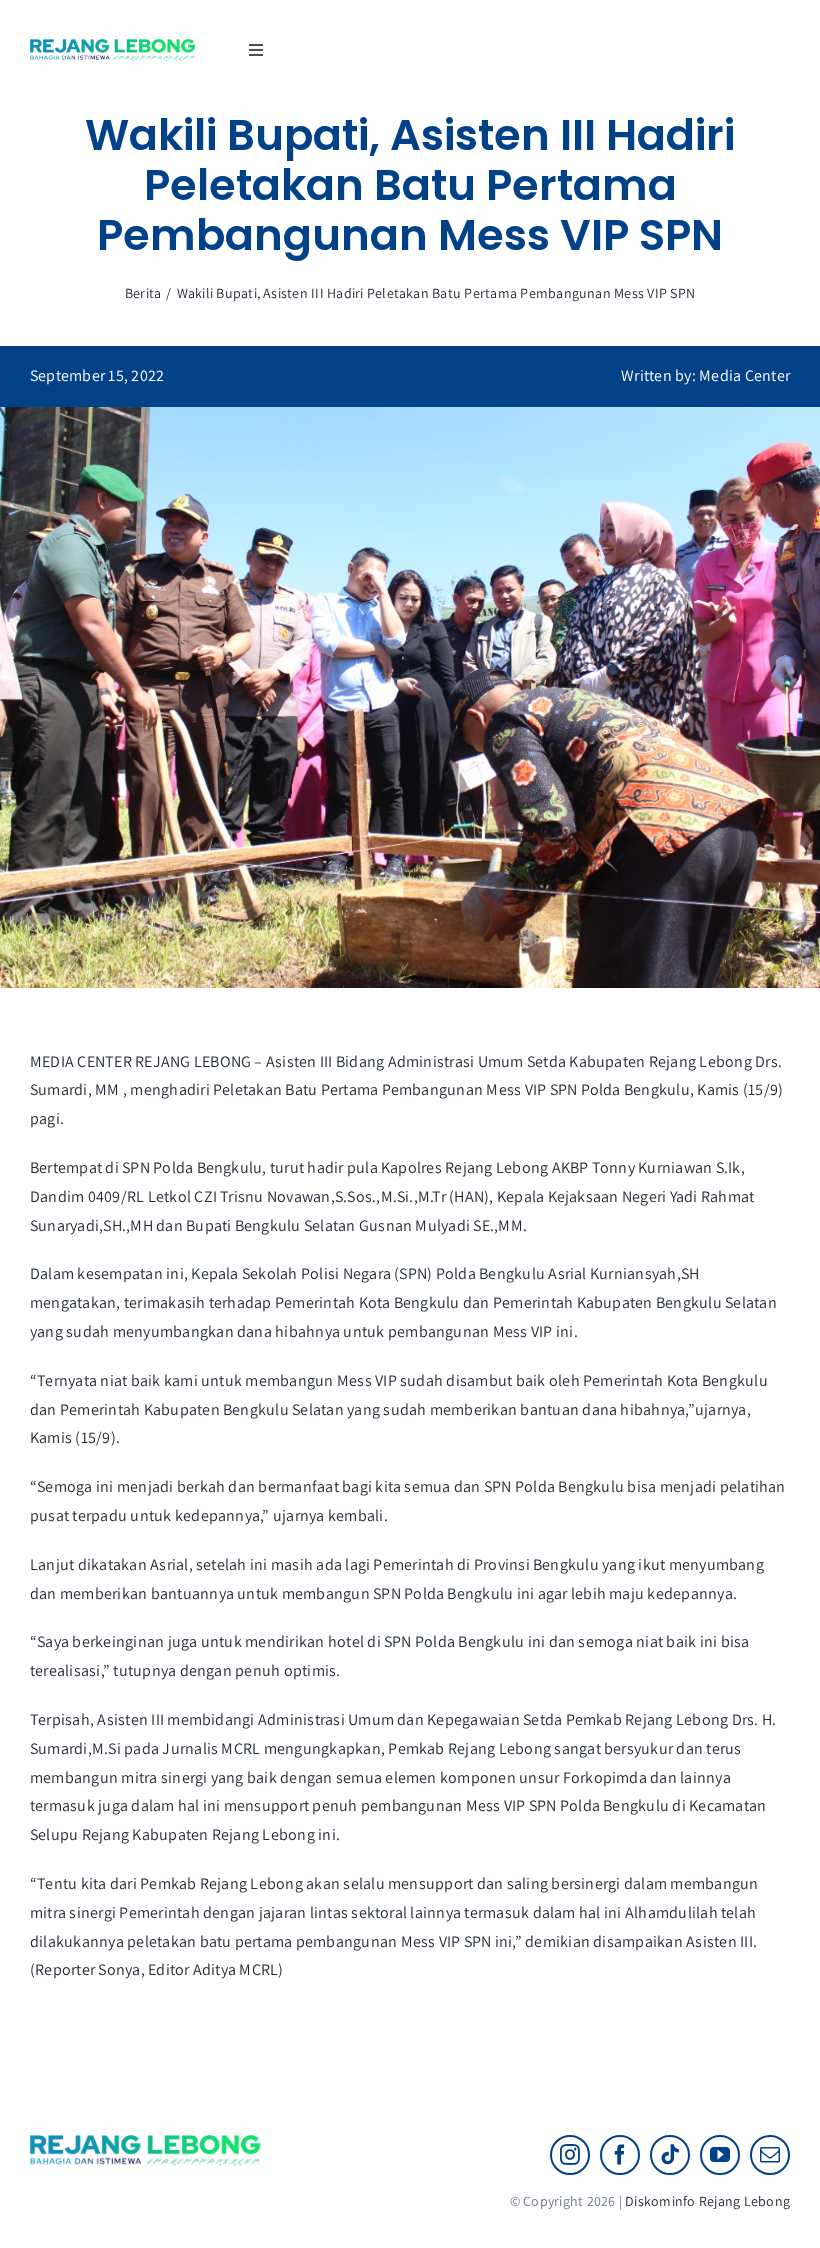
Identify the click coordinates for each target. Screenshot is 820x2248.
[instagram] (570, 2155)
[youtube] (720, 2155)
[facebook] (620, 2155)
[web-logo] (113, 46)
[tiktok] (670, 2155)
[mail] (770, 2155)
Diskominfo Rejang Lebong (707, 2201)
